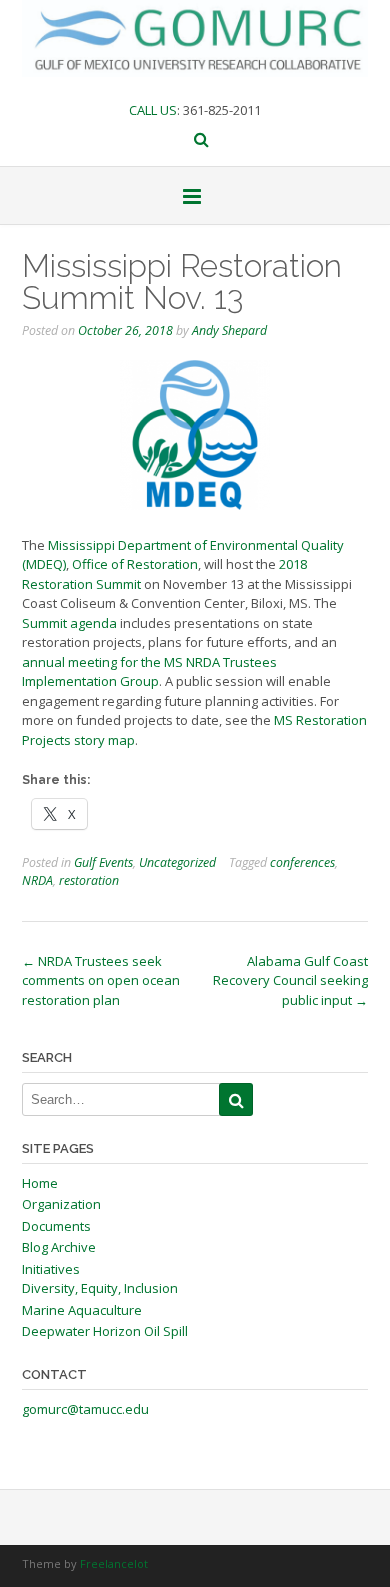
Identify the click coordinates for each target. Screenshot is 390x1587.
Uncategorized (177, 862)
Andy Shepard (229, 330)
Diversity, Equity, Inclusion (100, 1288)
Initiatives (51, 1269)
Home (40, 1183)
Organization (61, 1204)
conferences (302, 862)
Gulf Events (103, 862)
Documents (56, 1226)
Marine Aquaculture (82, 1310)
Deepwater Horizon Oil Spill (105, 1331)
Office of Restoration (135, 564)
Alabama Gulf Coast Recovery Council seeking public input (290, 980)
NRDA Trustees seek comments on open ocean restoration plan (101, 980)
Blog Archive (59, 1247)
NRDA (37, 880)
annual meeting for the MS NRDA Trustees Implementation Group (149, 672)
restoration (89, 880)
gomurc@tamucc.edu (85, 1409)
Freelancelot (114, 1563)
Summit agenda (69, 623)
